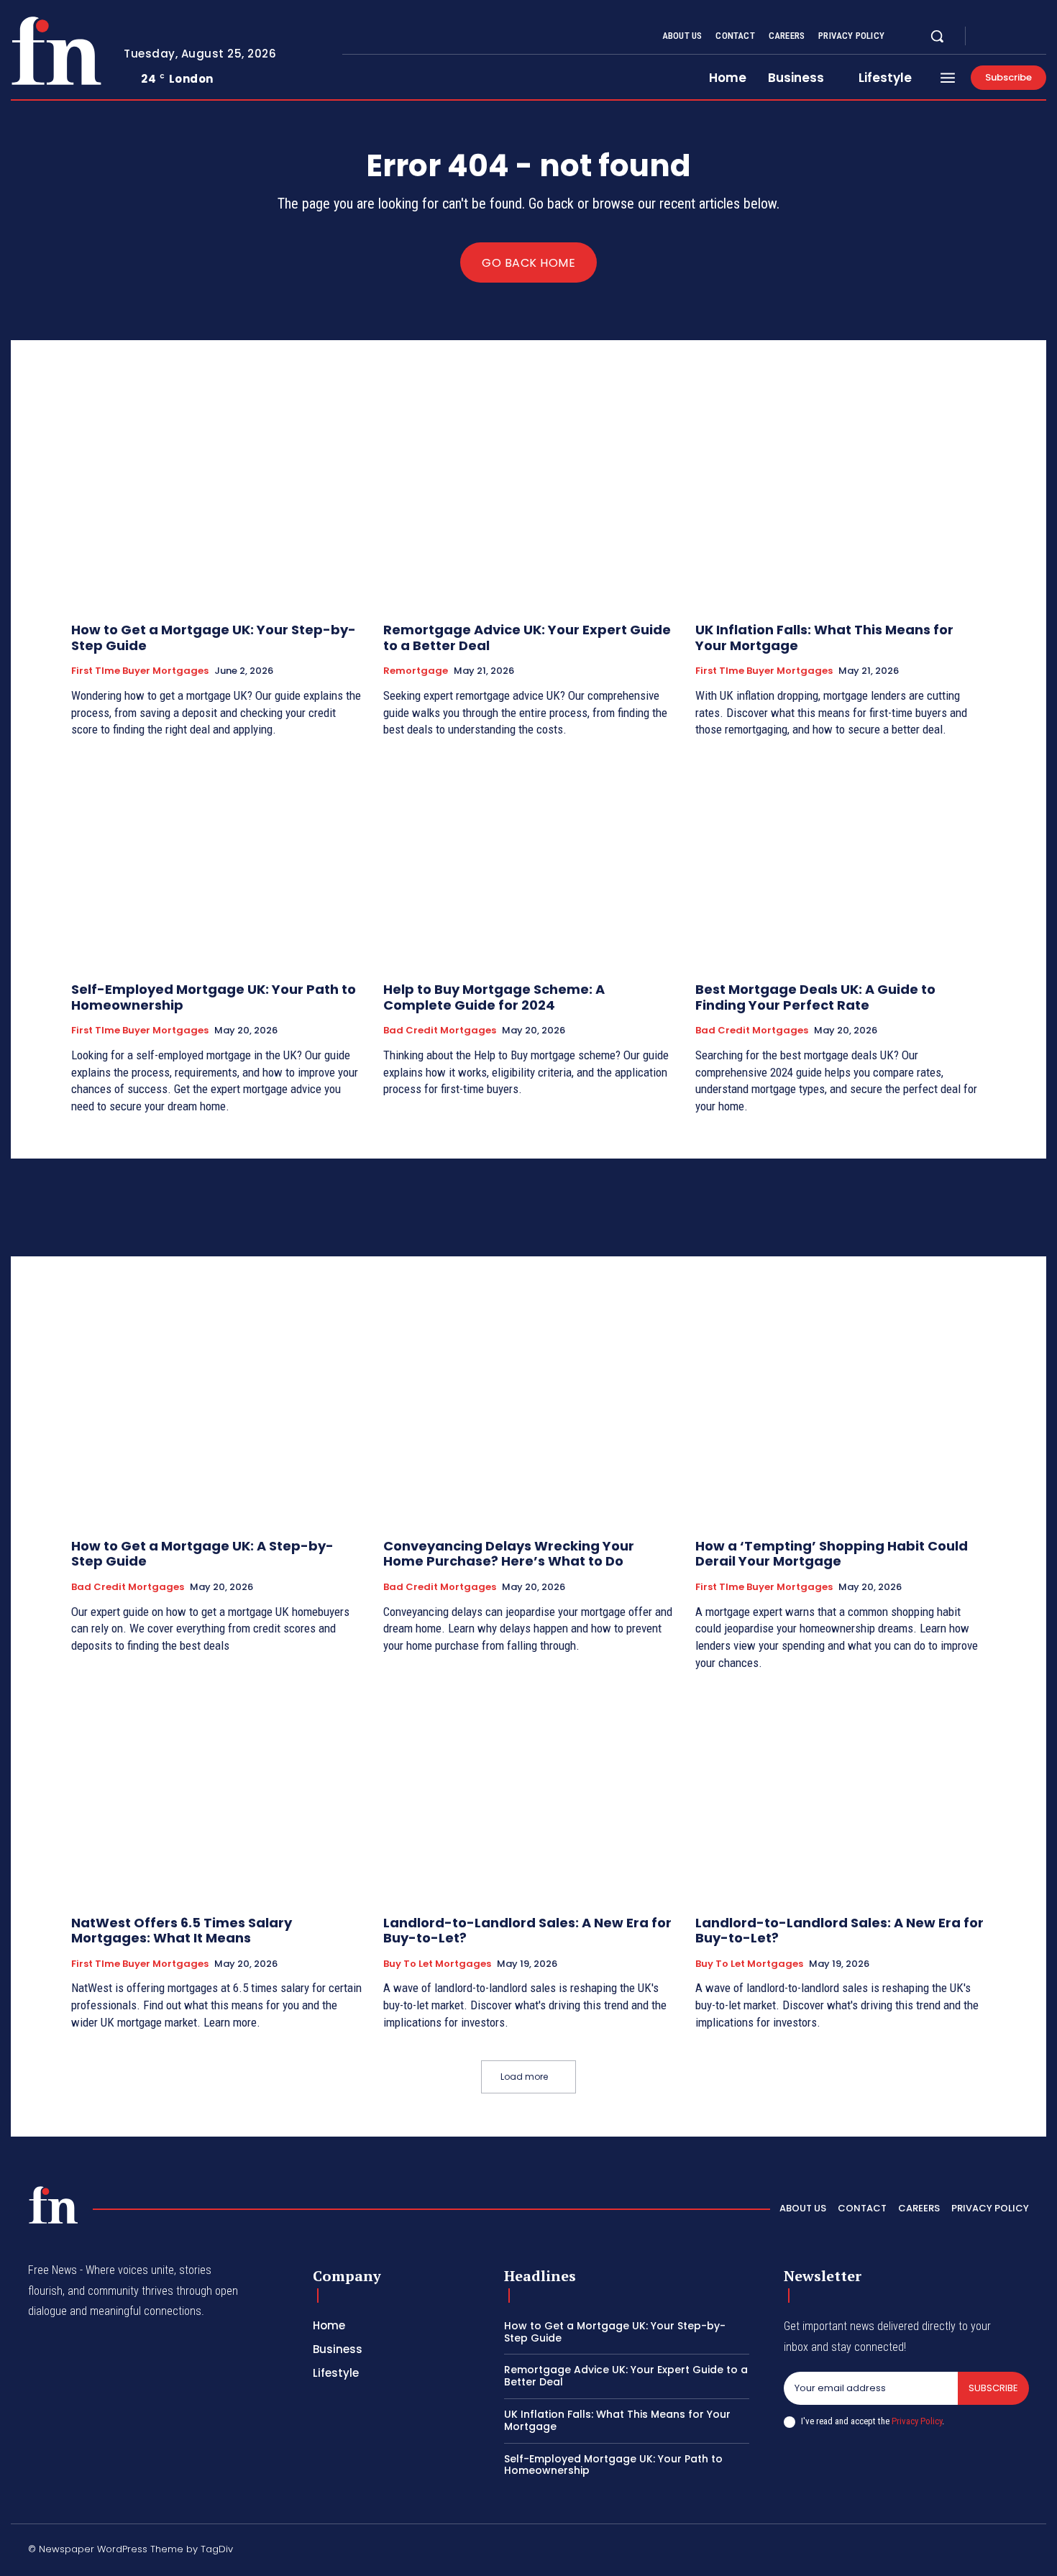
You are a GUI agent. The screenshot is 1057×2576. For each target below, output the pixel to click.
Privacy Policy (917, 2421)
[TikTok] (920, 2552)
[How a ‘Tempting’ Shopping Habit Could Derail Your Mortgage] (841, 1419)
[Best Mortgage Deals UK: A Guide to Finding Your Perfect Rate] (841, 862)
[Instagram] (1006, 37)
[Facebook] (989, 37)
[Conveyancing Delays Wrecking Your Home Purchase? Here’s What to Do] (528, 1419)
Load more (524, 2077)
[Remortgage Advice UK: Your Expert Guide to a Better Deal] (528, 502)
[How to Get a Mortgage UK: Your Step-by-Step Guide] (216, 502)
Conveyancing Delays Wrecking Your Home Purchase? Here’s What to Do (509, 1554)
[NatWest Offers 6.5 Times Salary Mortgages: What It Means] (216, 1795)
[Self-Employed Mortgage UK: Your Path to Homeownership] (216, 862)
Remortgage (416, 671)
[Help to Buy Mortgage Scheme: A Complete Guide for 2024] (528, 862)
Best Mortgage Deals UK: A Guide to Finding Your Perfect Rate (815, 997)
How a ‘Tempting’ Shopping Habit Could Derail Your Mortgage (832, 1554)
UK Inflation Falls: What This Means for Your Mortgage (824, 638)
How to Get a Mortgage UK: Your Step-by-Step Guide (214, 638)
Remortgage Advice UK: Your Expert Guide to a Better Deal (527, 638)
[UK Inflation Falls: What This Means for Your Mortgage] (841, 502)
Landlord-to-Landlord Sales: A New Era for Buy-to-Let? (527, 1931)
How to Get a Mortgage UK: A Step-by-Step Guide (202, 1554)
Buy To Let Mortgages (437, 1964)
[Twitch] (955, 2552)
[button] (937, 36)
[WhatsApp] (1023, 2552)
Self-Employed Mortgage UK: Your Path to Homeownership (214, 997)
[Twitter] (1023, 37)
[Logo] (56, 51)
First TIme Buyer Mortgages (140, 671)
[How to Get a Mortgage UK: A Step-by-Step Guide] (216, 1419)
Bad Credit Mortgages (440, 1031)
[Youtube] (1040, 37)
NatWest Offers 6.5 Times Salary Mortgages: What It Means (182, 1931)
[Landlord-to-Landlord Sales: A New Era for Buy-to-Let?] (528, 1795)
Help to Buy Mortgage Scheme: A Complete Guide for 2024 (494, 997)
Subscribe (993, 2388)
